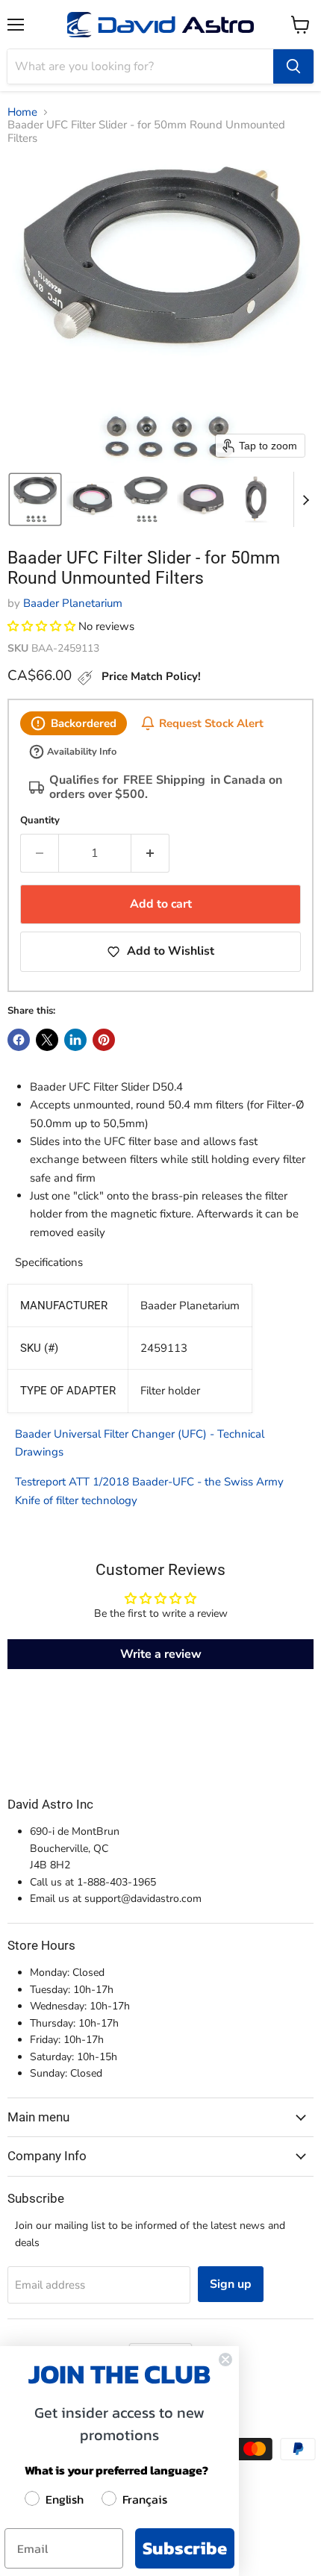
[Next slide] (305, 499)
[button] (35, 499)
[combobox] (140, 66)
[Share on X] (47, 1040)
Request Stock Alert (211, 723)
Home (22, 112)
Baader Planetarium (73, 603)
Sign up (231, 2284)
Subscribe (185, 2548)
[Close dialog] (225, 2360)
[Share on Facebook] (19, 1040)
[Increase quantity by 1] (150, 853)
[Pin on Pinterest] (104, 1040)
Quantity (40, 821)
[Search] (293, 66)
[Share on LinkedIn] (75, 1040)
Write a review (161, 1654)
